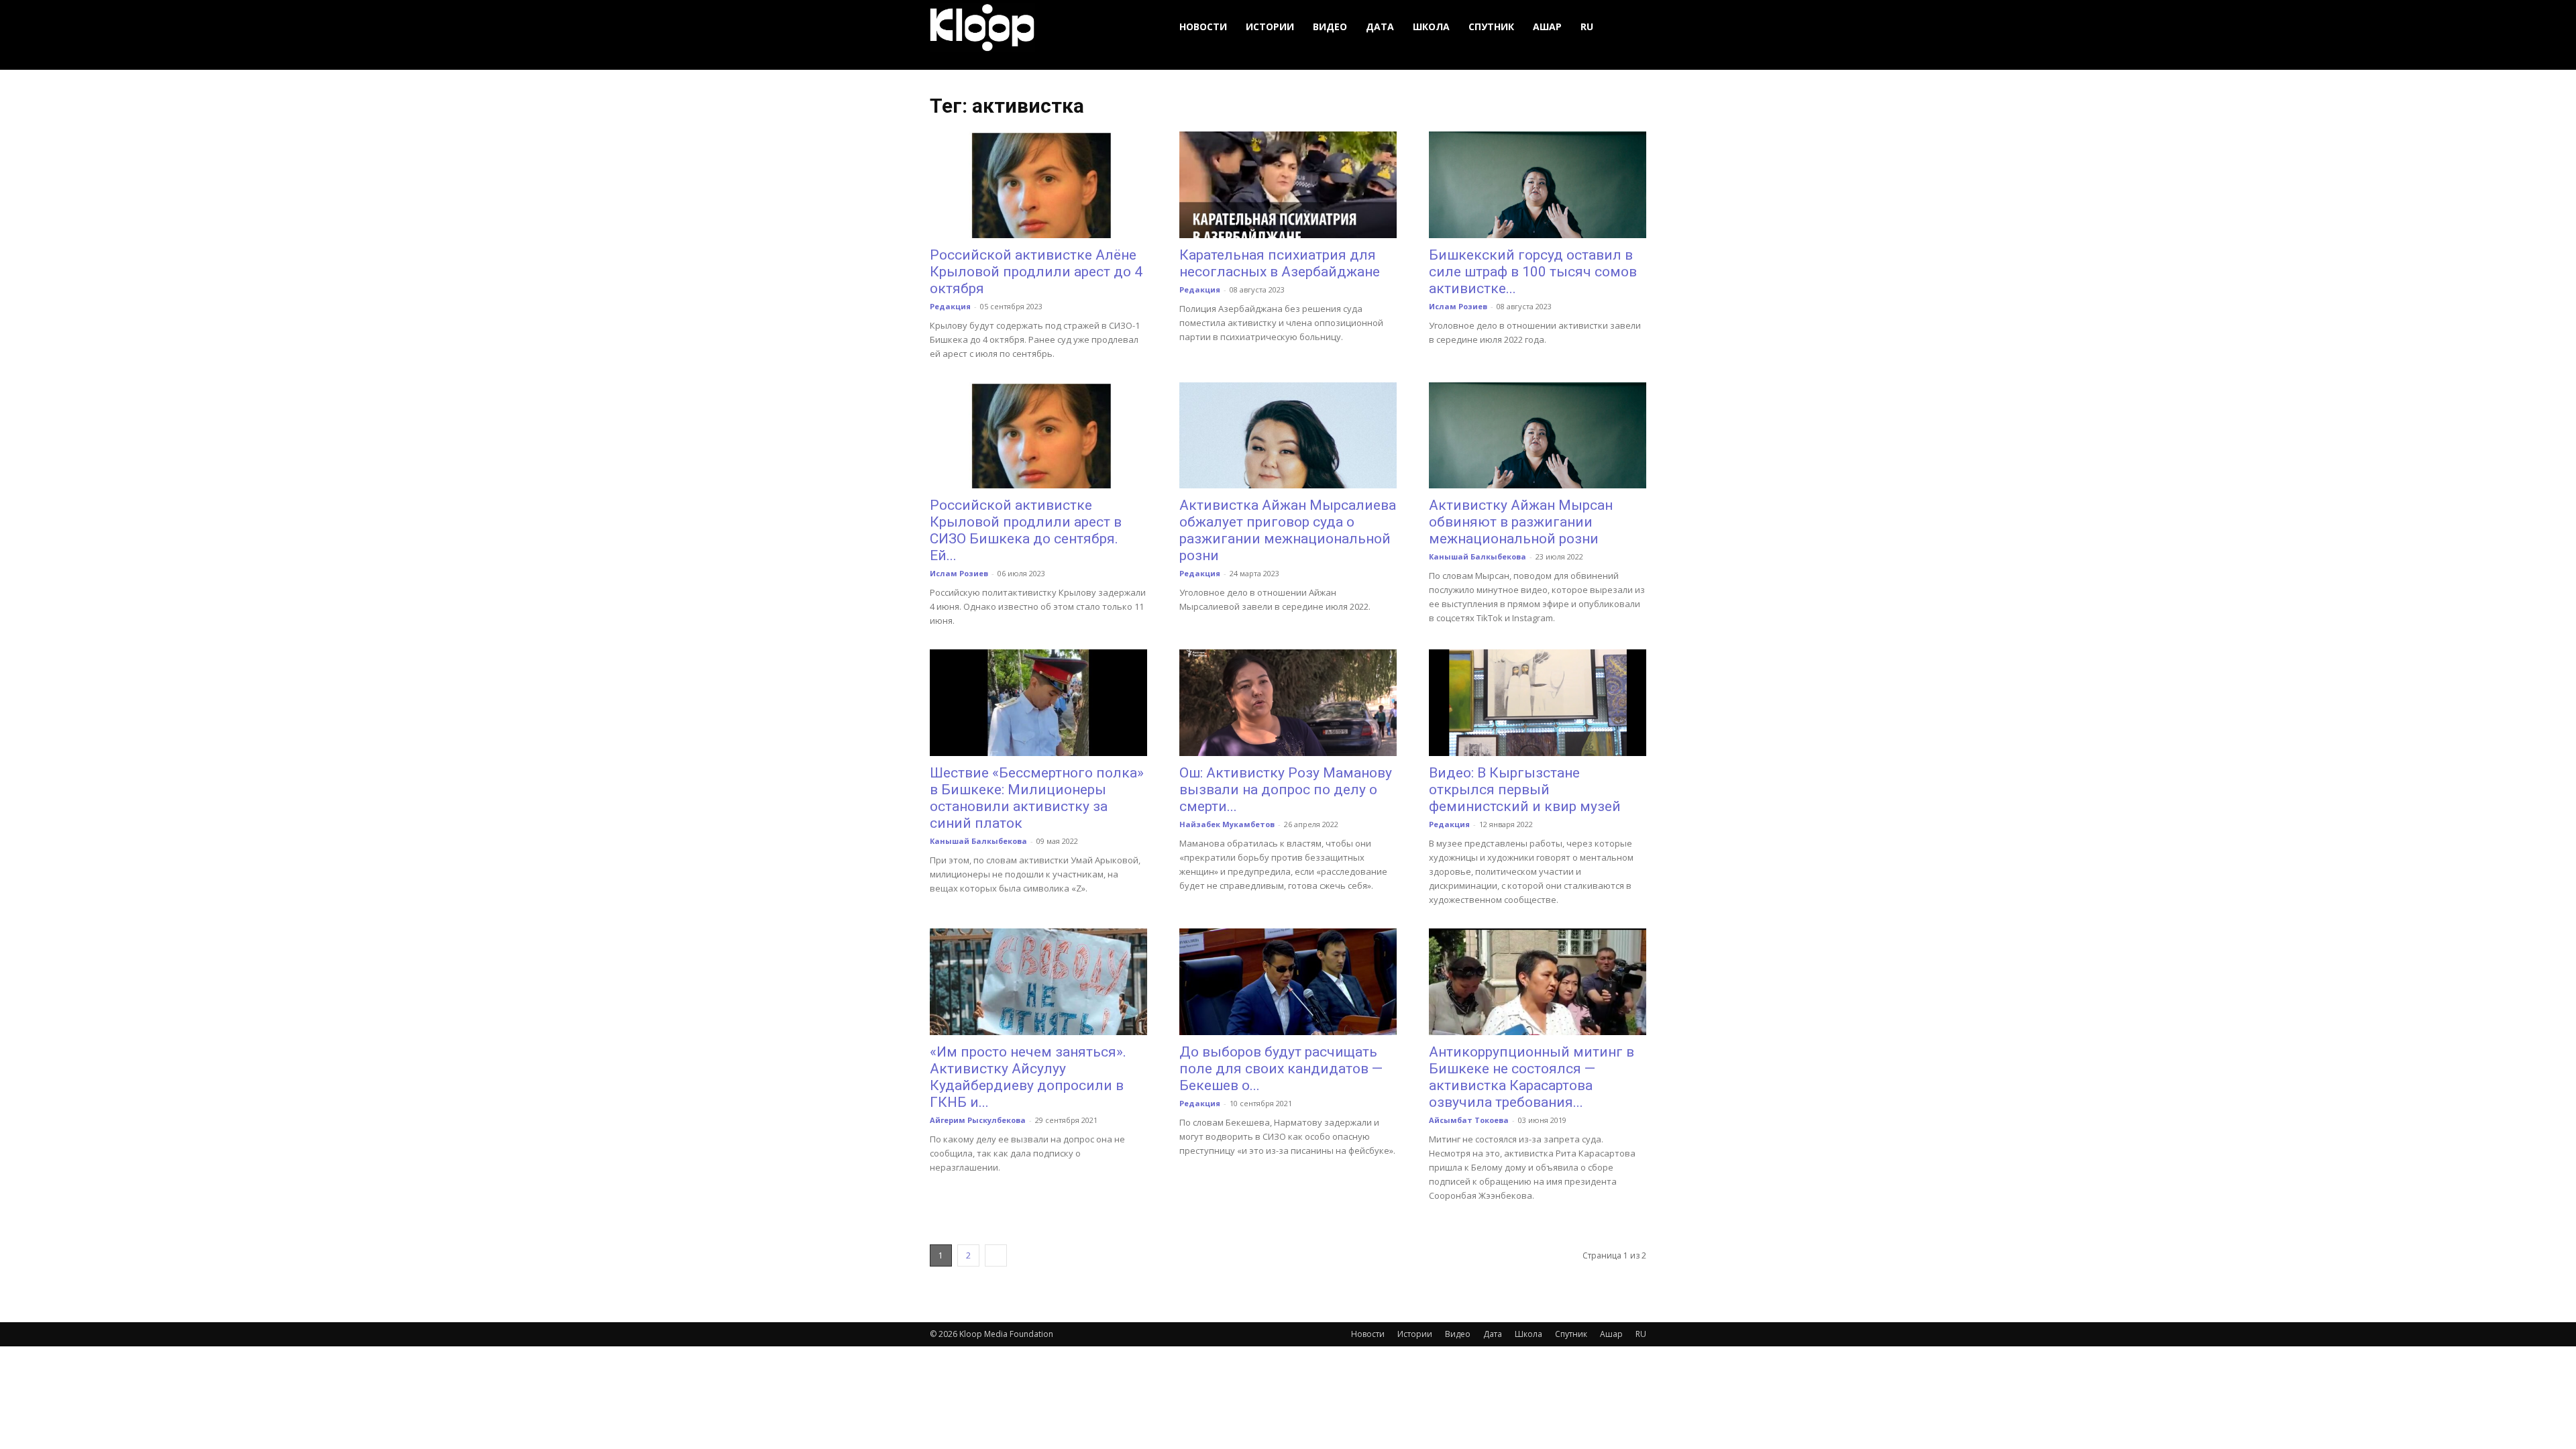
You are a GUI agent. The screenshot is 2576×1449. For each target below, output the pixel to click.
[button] (1630, 27)
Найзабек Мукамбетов (1227, 824)
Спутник (1491, 26)
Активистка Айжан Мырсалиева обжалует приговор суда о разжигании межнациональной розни (1288, 530)
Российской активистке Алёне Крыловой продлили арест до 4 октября (1036, 272)
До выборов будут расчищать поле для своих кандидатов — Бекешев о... (1281, 1069)
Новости (1203, 26)
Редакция (950, 306)
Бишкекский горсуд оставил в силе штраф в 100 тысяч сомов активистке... (1533, 272)
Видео (1330, 26)
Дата (1380, 26)
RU (1587, 26)
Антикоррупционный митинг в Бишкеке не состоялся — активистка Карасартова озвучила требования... (1532, 1077)
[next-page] (996, 1255)
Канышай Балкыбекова (1478, 556)
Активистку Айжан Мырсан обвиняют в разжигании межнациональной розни (1521, 522)
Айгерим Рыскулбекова (978, 1120)
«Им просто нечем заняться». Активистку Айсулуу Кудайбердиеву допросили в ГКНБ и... (1028, 1077)
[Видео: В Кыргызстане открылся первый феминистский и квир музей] (1538, 703)
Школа (1431, 26)
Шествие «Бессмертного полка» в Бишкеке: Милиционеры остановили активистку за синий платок (1037, 798)
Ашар (1547, 26)
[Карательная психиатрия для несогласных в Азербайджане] (1288, 185)
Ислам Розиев (1458, 306)
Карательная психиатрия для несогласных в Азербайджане (1280, 263)
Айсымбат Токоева (1469, 1120)
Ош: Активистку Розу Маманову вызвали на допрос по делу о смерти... (1286, 790)
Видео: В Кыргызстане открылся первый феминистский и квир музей (1525, 790)
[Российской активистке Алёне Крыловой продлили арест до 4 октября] (1038, 185)
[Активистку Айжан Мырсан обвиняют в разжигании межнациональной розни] (1538, 436)
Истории (1270, 26)
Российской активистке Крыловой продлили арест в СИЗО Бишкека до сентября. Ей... (1026, 530)
